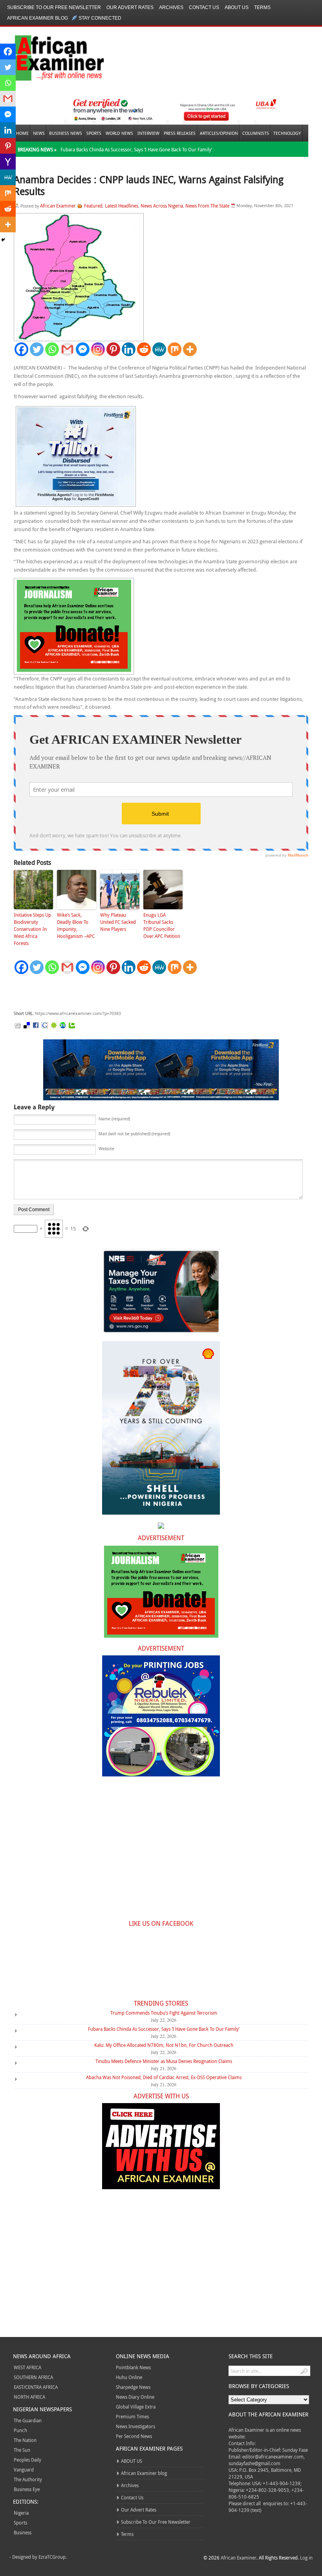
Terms (262, 7)
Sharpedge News (133, 2387)
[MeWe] (159, 349)
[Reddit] (144, 349)
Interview (148, 133)
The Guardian (28, 2420)
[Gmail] (67, 349)
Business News (66, 133)
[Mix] (175, 349)
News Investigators (135, 2426)
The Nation (25, 2440)
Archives (171, 7)
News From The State (207, 206)
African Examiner (58, 206)
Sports (94, 133)
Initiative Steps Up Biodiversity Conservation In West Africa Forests (32, 929)
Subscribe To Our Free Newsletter (54, 7)
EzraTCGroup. (53, 2557)
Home (22, 133)
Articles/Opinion (219, 133)
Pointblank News (133, 2367)
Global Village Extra (136, 2407)
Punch (20, 2430)
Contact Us (204, 7)
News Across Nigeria (162, 206)
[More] (190, 349)
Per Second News (134, 2436)
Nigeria (21, 2513)
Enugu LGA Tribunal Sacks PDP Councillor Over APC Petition (162, 925)
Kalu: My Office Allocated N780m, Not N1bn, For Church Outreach (164, 2045)
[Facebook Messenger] (83, 349)
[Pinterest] (113, 349)
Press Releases (180, 133)
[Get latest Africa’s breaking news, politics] (50, 57)
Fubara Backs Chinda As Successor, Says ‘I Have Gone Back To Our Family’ (136, 149)
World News (119, 133)
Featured (93, 206)
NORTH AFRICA (29, 2397)
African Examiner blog (38, 18)
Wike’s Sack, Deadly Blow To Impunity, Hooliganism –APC (76, 925)
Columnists (256, 133)
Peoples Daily (27, 2460)
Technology (287, 133)
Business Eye (27, 2489)
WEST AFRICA (27, 2367)
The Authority (28, 2479)
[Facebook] (21, 349)
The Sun (22, 2450)
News (39, 133)
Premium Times (132, 2416)
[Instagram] (98, 349)
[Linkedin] (129, 349)
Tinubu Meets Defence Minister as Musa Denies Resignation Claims (164, 2061)
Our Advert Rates (130, 7)
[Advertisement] (132, 993)
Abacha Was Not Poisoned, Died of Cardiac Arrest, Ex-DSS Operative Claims (164, 2077)
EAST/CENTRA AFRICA (36, 2387)
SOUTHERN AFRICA (33, 2377)
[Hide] (3, 240)
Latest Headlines (122, 206)
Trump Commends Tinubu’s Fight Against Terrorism (164, 2013)
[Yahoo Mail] (8, 162)
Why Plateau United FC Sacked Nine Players (118, 922)
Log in (306, 2558)
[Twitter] (37, 349)
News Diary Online (135, 2397)
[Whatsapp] (52, 349)
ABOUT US (237, 7)
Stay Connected (100, 18)
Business (23, 2532)
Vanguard (24, 2469)
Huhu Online (129, 2377)
